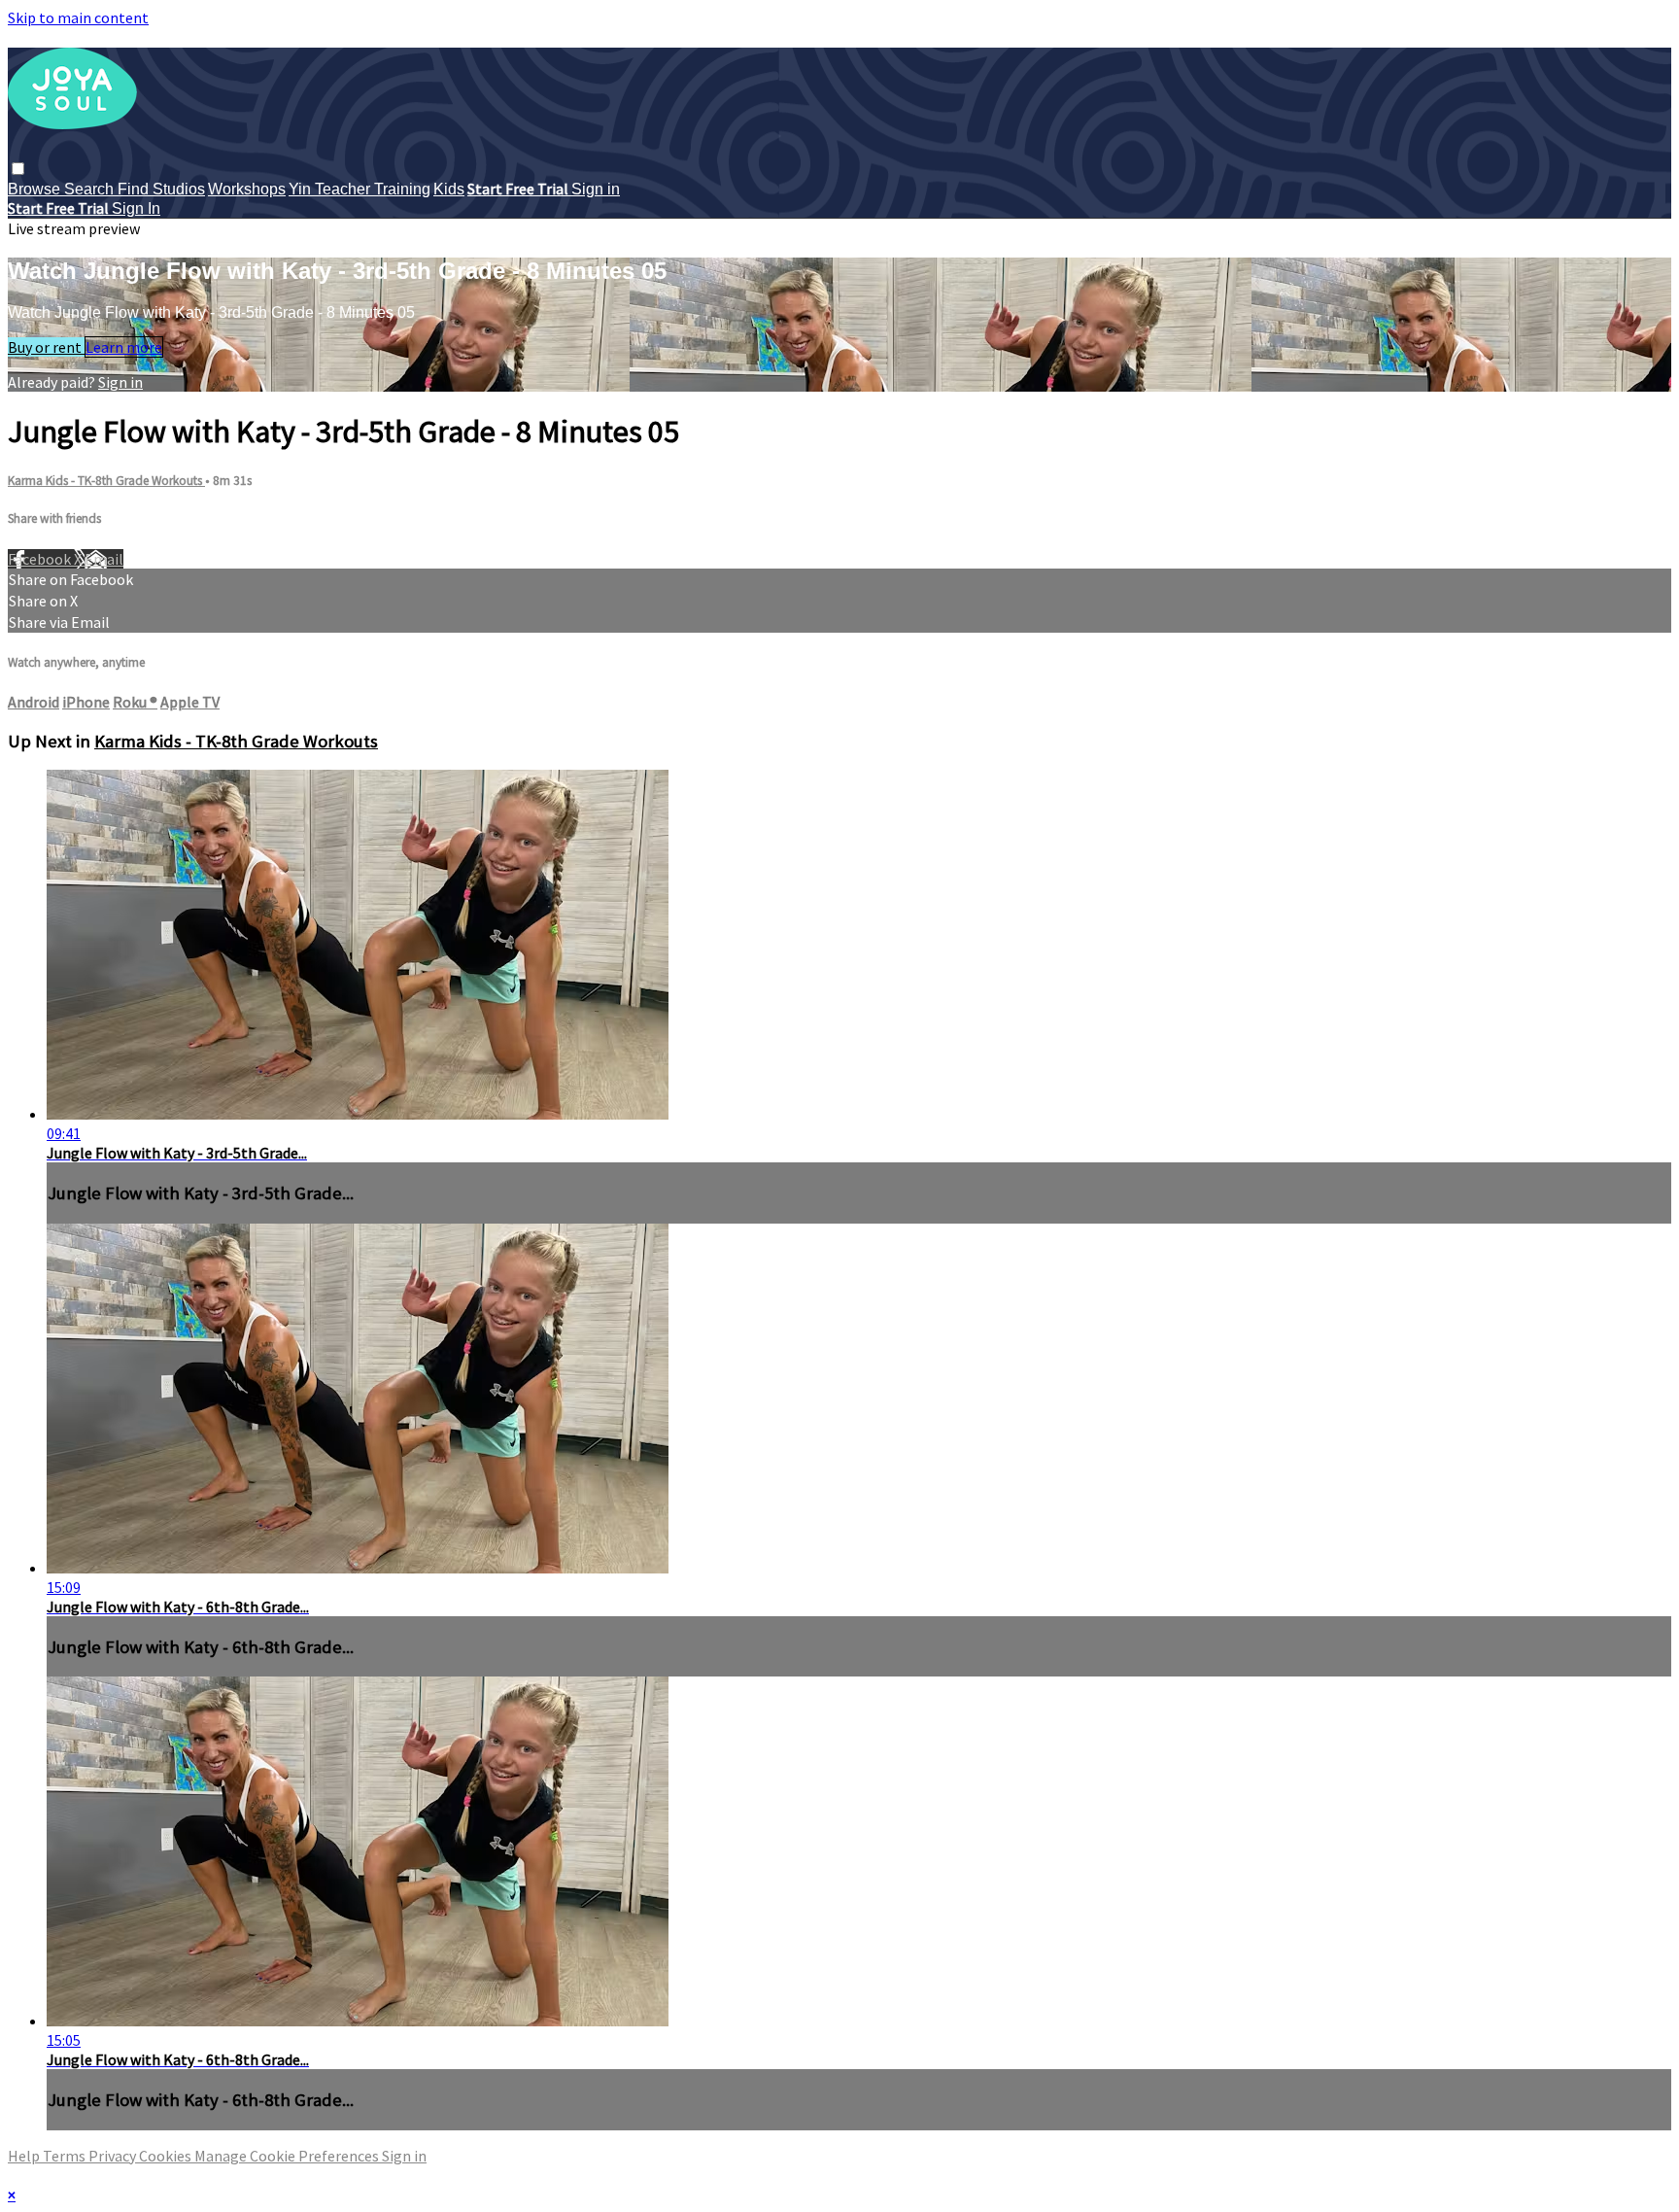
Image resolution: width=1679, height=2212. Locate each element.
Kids (449, 189)
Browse (36, 189)
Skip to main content (78, 17)
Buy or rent (46, 347)
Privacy (114, 2156)
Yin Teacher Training (360, 189)
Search (91, 189)
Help (25, 2156)
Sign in (596, 189)
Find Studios (161, 189)
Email (104, 559)
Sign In (136, 208)
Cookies (167, 2156)
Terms (66, 2156)
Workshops (247, 189)
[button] (18, 169)
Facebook (41, 559)
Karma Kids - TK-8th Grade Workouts (106, 481)
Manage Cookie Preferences (288, 2156)
